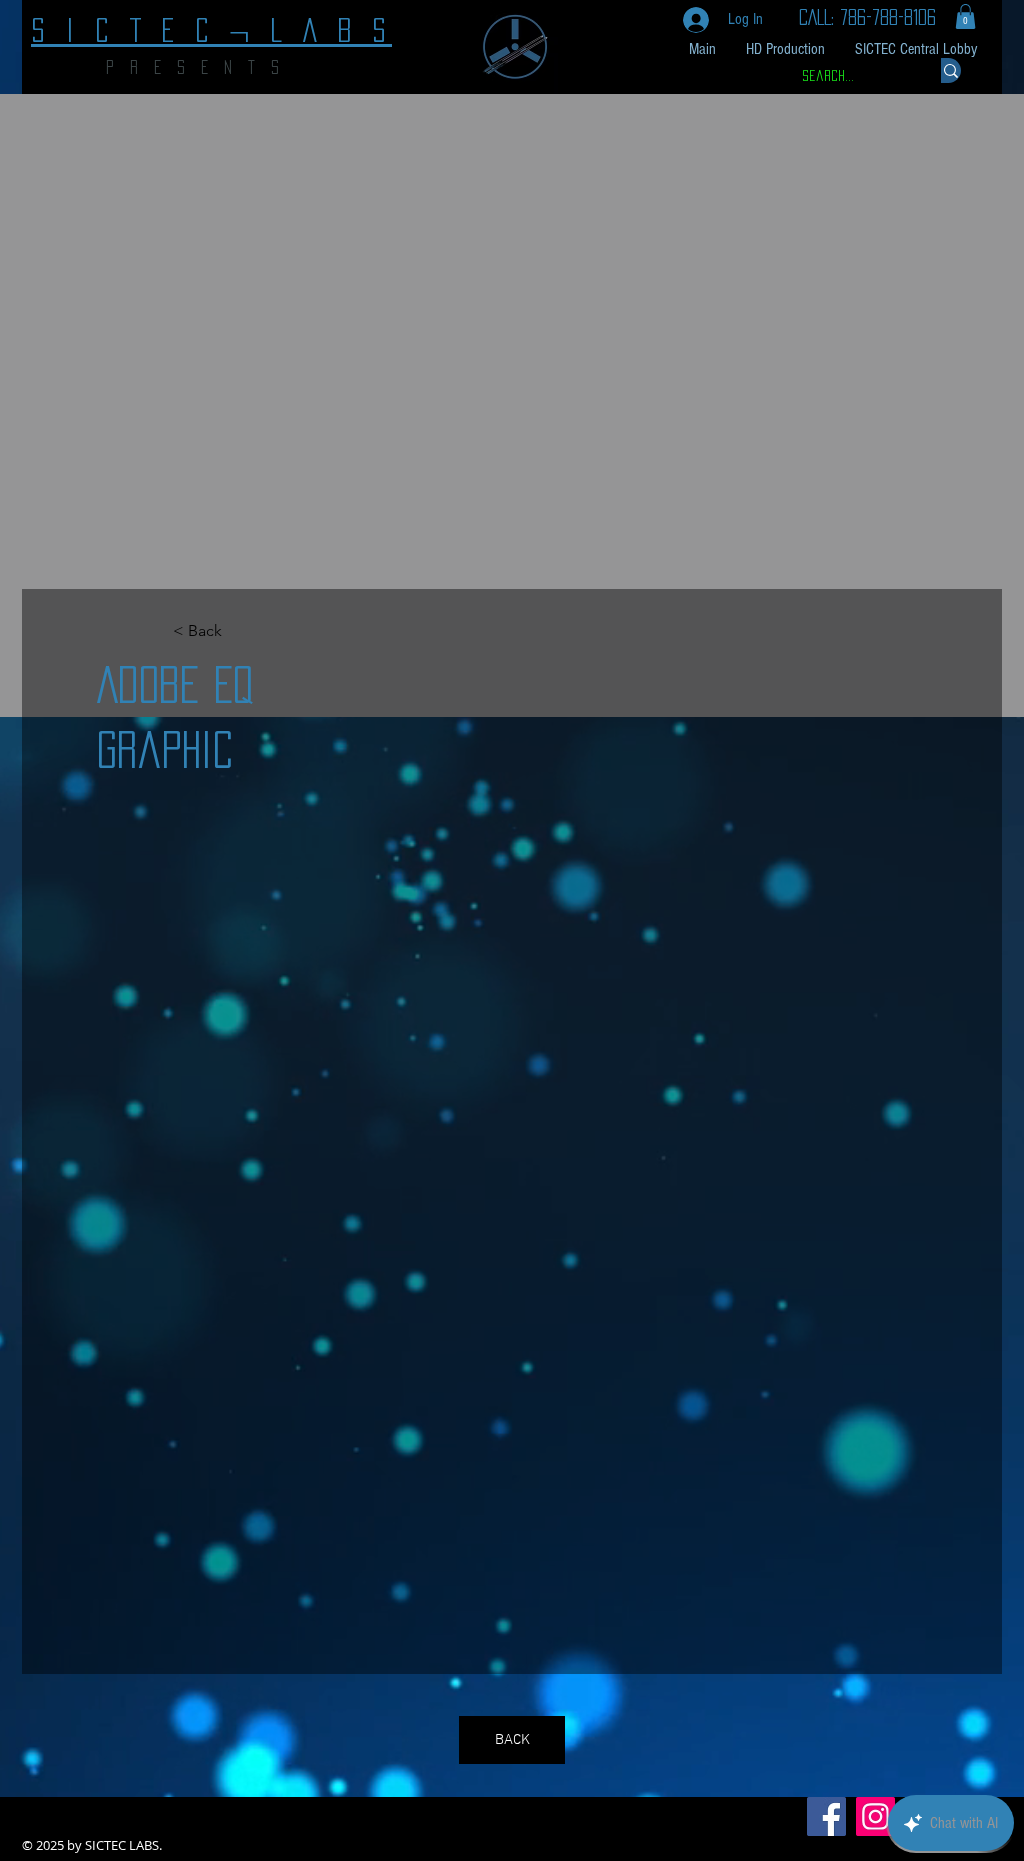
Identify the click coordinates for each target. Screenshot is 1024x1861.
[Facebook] (826, 1816)
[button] (965, 16)
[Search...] (951, 70)
